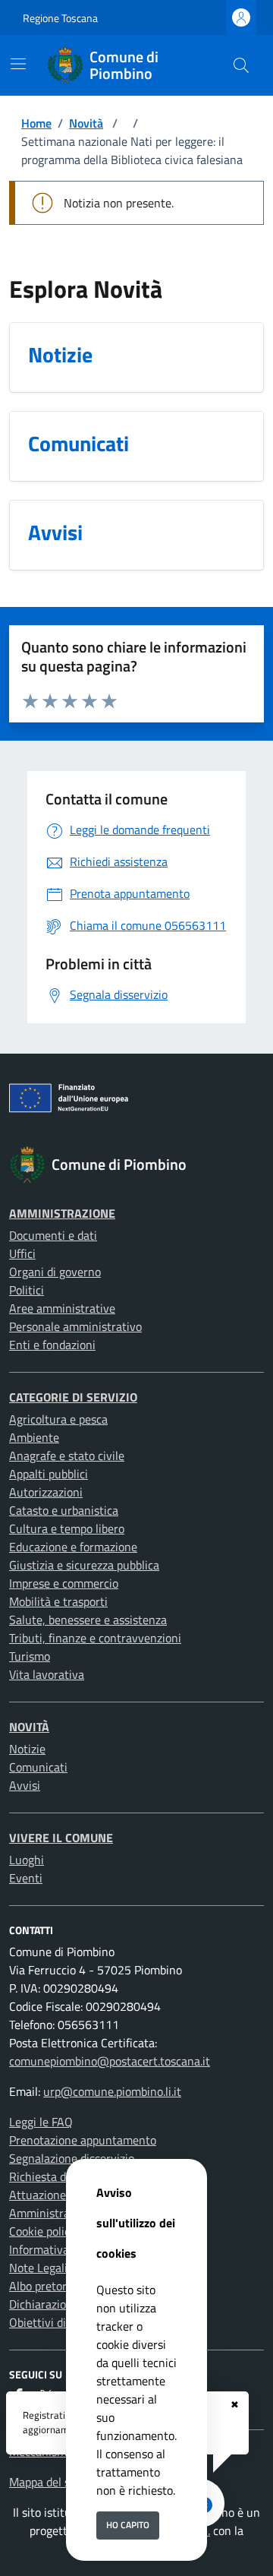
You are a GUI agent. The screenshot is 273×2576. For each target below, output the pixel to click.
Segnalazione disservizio (72, 2158)
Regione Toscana (60, 18)
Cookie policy (42, 2231)
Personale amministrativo (75, 1326)
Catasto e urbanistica (64, 1510)
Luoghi (27, 1860)
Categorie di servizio (73, 1397)
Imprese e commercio (64, 1583)
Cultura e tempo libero (67, 1528)
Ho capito (128, 2525)
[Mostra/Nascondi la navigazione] (18, 64)
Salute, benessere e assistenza (88, 1620)
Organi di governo (55, 1272)
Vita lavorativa (47, 1674)
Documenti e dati (53, 1235)
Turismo (30, 1656)
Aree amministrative (62, 1308)
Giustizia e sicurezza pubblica (84, 1565)
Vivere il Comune (61, 1838)
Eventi (26, 1878)
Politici (27, 1290)
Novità (86, 123)
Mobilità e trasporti (58, 1601)
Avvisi (25, 1785)
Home (36, 123)
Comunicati (38, 1767)
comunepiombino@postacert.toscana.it (110, 2061)
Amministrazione (62, 1213)
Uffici (22, 1253)
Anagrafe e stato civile (67, 1456)
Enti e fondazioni (52, 1345)
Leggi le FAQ (41, 2122)
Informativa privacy (59, 2249)
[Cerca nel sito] (241, 65)
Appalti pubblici (49, 1474)
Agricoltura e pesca (58, 1419)
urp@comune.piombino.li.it (112, 2091)
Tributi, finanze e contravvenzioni (95, 1638)
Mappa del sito (46, 2482)
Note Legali (38, 2268)
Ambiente (34, 1437)
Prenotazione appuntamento (83, 2140)
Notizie (27, 1749)
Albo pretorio (42, 2286)
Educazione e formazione (73, 1547)
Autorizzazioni (46, 1492)
